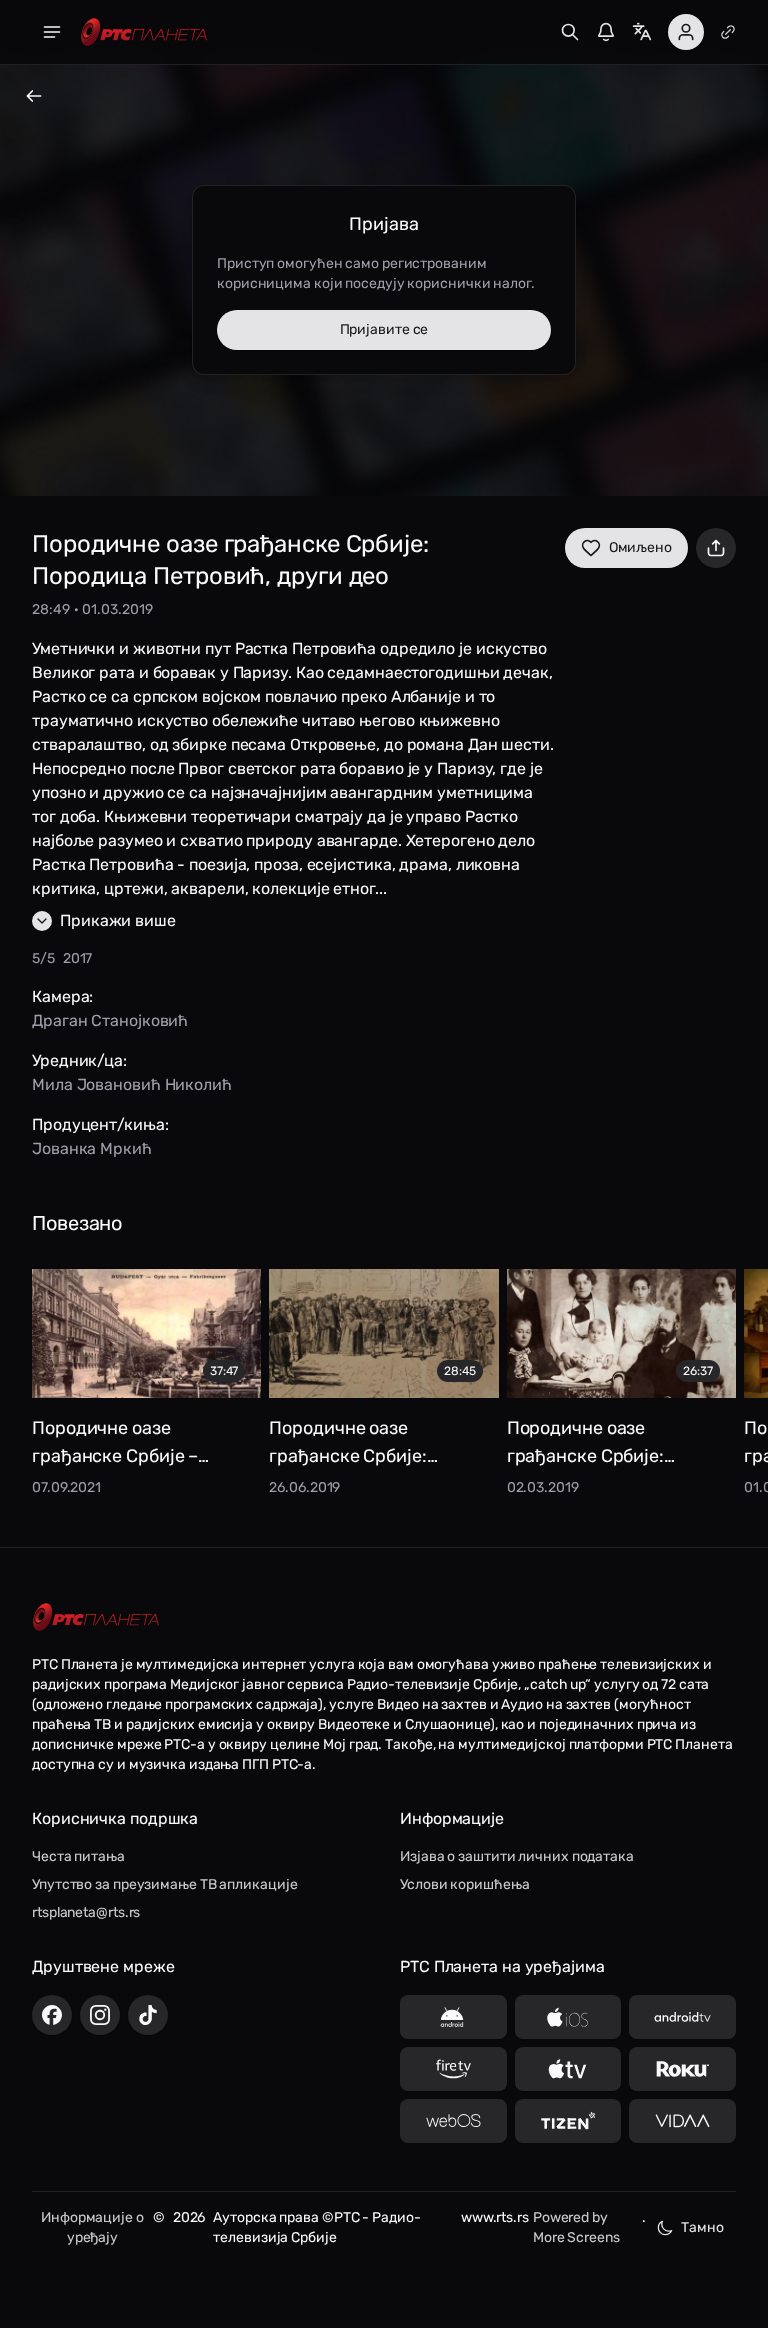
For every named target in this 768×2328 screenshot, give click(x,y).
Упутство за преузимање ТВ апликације (164, 1884)
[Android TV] (682, 2017)
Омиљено (640, 547)
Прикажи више (118, 920)
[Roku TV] (682, 2069)
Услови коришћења (464, 1884)
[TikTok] (148, 2015)
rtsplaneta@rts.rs (86, 1912)
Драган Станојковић (110, 1020)
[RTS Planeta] (144, 32)
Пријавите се (384, 329)
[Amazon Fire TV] (453, 2069)
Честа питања (78, 1856)
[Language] (642, 32)
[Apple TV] (568, 2069)
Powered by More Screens (576, 2227)
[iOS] (568, 2017)
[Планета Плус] (728, 32)
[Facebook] (52, 2015)
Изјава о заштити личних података (517, 1856)
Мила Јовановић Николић (132, 1084)
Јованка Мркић (92, 1148)
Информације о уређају (92, 2227)
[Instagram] (100, 2015)
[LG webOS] (453, 2121)
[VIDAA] (682, 2121)
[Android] (453, 2017)
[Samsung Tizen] (568, 2121)
